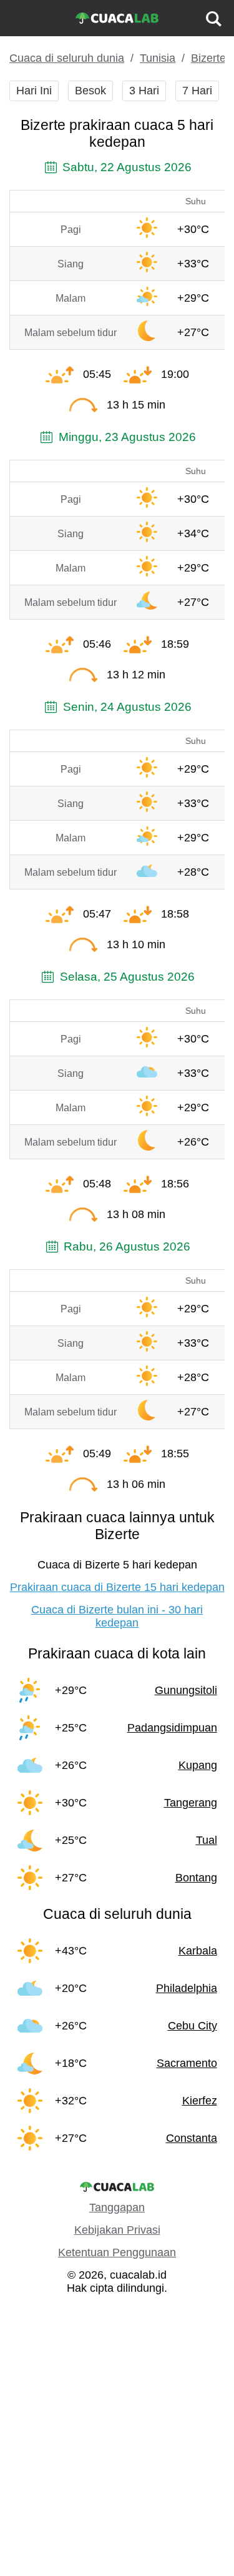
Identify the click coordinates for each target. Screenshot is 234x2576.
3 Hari (144, 91)
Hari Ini (34, 91)
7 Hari (197, 91)
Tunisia (158, 58)
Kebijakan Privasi (117, 2230)
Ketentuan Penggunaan (117, 2252)
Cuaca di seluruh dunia (67, 58)
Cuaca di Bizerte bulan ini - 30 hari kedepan (117, 1616)
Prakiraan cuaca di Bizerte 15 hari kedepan (117, 1587)
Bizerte (208, 58)
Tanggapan (117, 2207)
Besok (90, 91)
